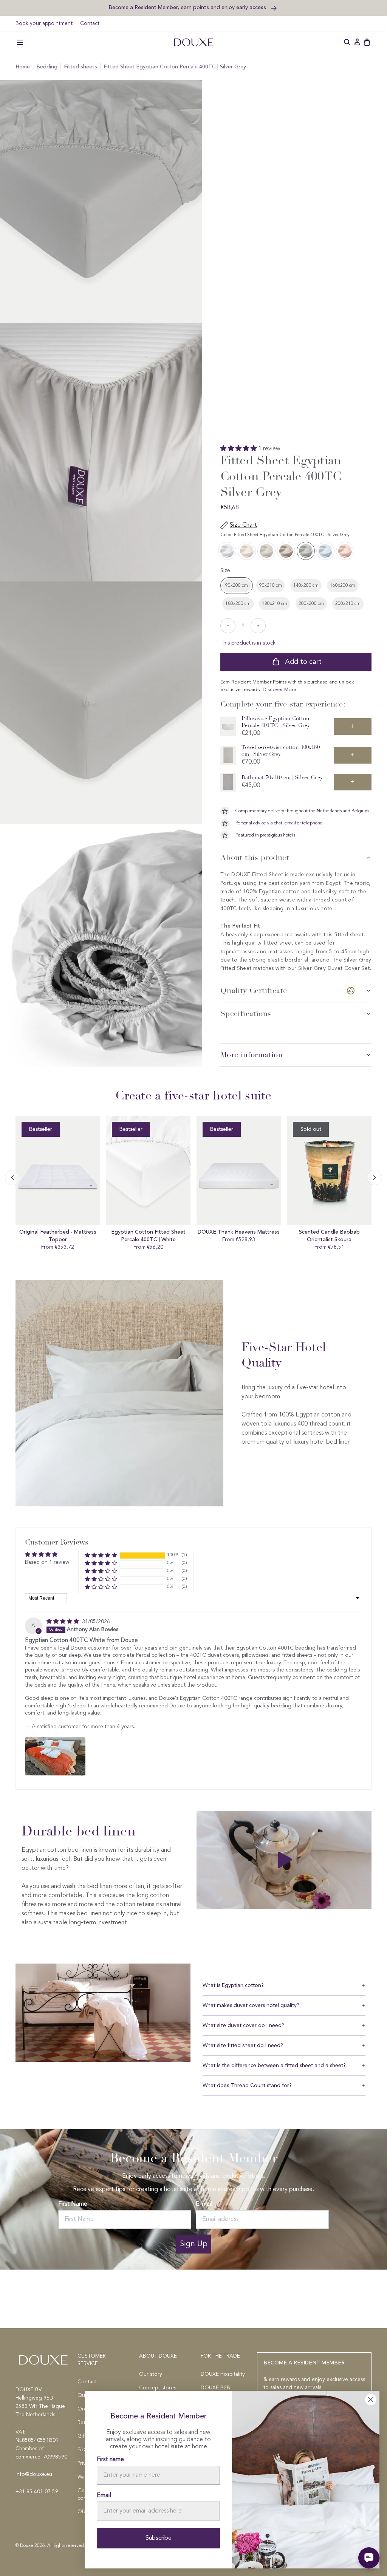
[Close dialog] (371, 2400)
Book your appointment (44, 23)
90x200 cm (237, 586)
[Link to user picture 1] (55, 1757)
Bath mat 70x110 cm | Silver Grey (282, 777)
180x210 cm (275, 604)
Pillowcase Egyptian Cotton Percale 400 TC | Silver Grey (276, 722)
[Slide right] (12, 1178)
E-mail (204, 2204)
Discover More (279, 690)
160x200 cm (343, 586)
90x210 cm (271, 586)
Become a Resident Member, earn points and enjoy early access (188, 7)
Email (104, 2496)
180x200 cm (238, 604)
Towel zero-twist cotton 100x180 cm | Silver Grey (280, 751)
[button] (20, 42)
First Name (73, 2204)
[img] (63, 1622)
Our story (151, 2374)
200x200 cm (311, 604)
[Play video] (284, 1860)
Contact (90, 23)
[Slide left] (375, 1178)
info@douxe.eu (34, 2474)
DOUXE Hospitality (223, 2374)
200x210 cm (348, 604)
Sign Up (194, 2244)
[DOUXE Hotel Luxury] (193, 42)
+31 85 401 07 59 (37, 2492)
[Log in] (357, 42)
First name (110, 2460)
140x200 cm (306, 586)
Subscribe (159, 2538)
